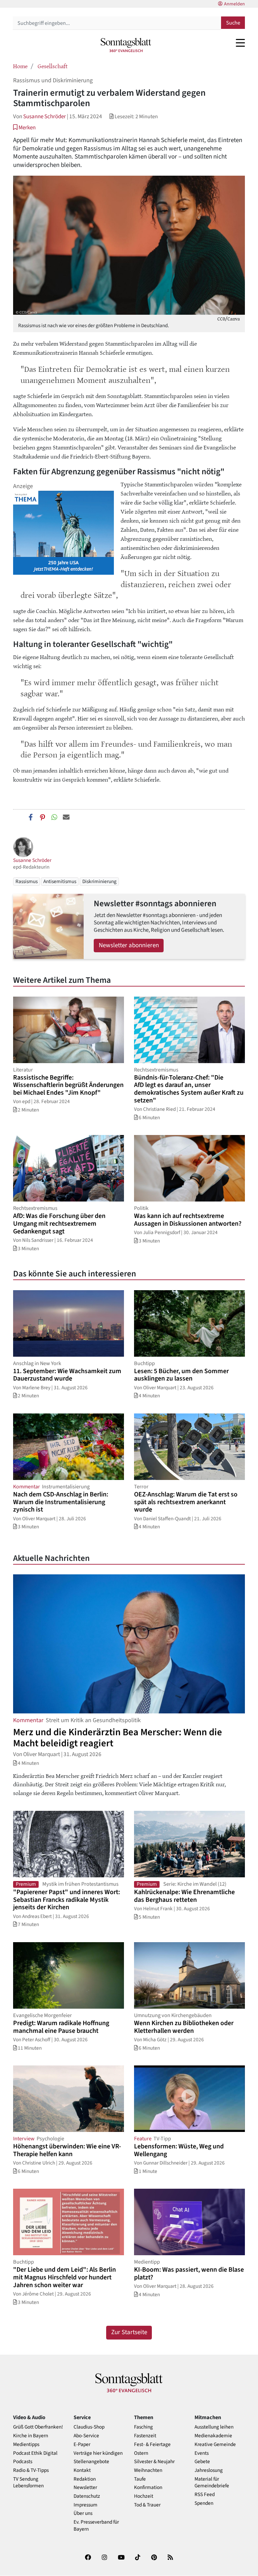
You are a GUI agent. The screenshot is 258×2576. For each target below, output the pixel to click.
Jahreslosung (209, 2470)
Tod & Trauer (147, 2505)
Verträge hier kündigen (98, 2453)
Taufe (140, 2479)
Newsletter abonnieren (129, 945)
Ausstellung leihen (214, 2427)
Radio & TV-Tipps (31, 2470)
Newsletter (85, 2487)
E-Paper (82, 2444)
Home (20, 66)
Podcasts (23, 2462)
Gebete (202, 2462)
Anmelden (234, 4)
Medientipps (26, 2444)
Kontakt (82, 2470)
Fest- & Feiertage (152, 2444)
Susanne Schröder (45, 116)
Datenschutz (87, 2496)
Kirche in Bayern (31, 2436)
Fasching (143, 2427)
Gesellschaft (53, 66)
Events (202, 2453)
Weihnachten (148, 2470)
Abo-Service (86, 2436)
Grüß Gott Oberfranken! (38, 2427)
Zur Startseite (129, 2332)
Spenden (204, 2503)
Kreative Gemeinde (215, 2444)
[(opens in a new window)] (88, 2559)
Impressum (85, 2505)
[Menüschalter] (240, 43)
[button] (24, 127)
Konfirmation (148, 2487)
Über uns (83, 2513)
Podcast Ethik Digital (35, 2453)
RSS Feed (205, 2495)
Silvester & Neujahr (154, 2462)
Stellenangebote (91, 2462)
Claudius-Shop (89, 2427)
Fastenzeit (145, 2436)
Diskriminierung (99, 881)
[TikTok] (138, 2559)
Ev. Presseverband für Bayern (96, 2526)
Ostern (141, 2453)
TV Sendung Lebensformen (28, 2483)
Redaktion (85, 2479)
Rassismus (27, 881)
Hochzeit (144, 2496)
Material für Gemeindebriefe (212, 2483)
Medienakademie (213, 2436)
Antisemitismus (60, 881)
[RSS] (170, 2559)
